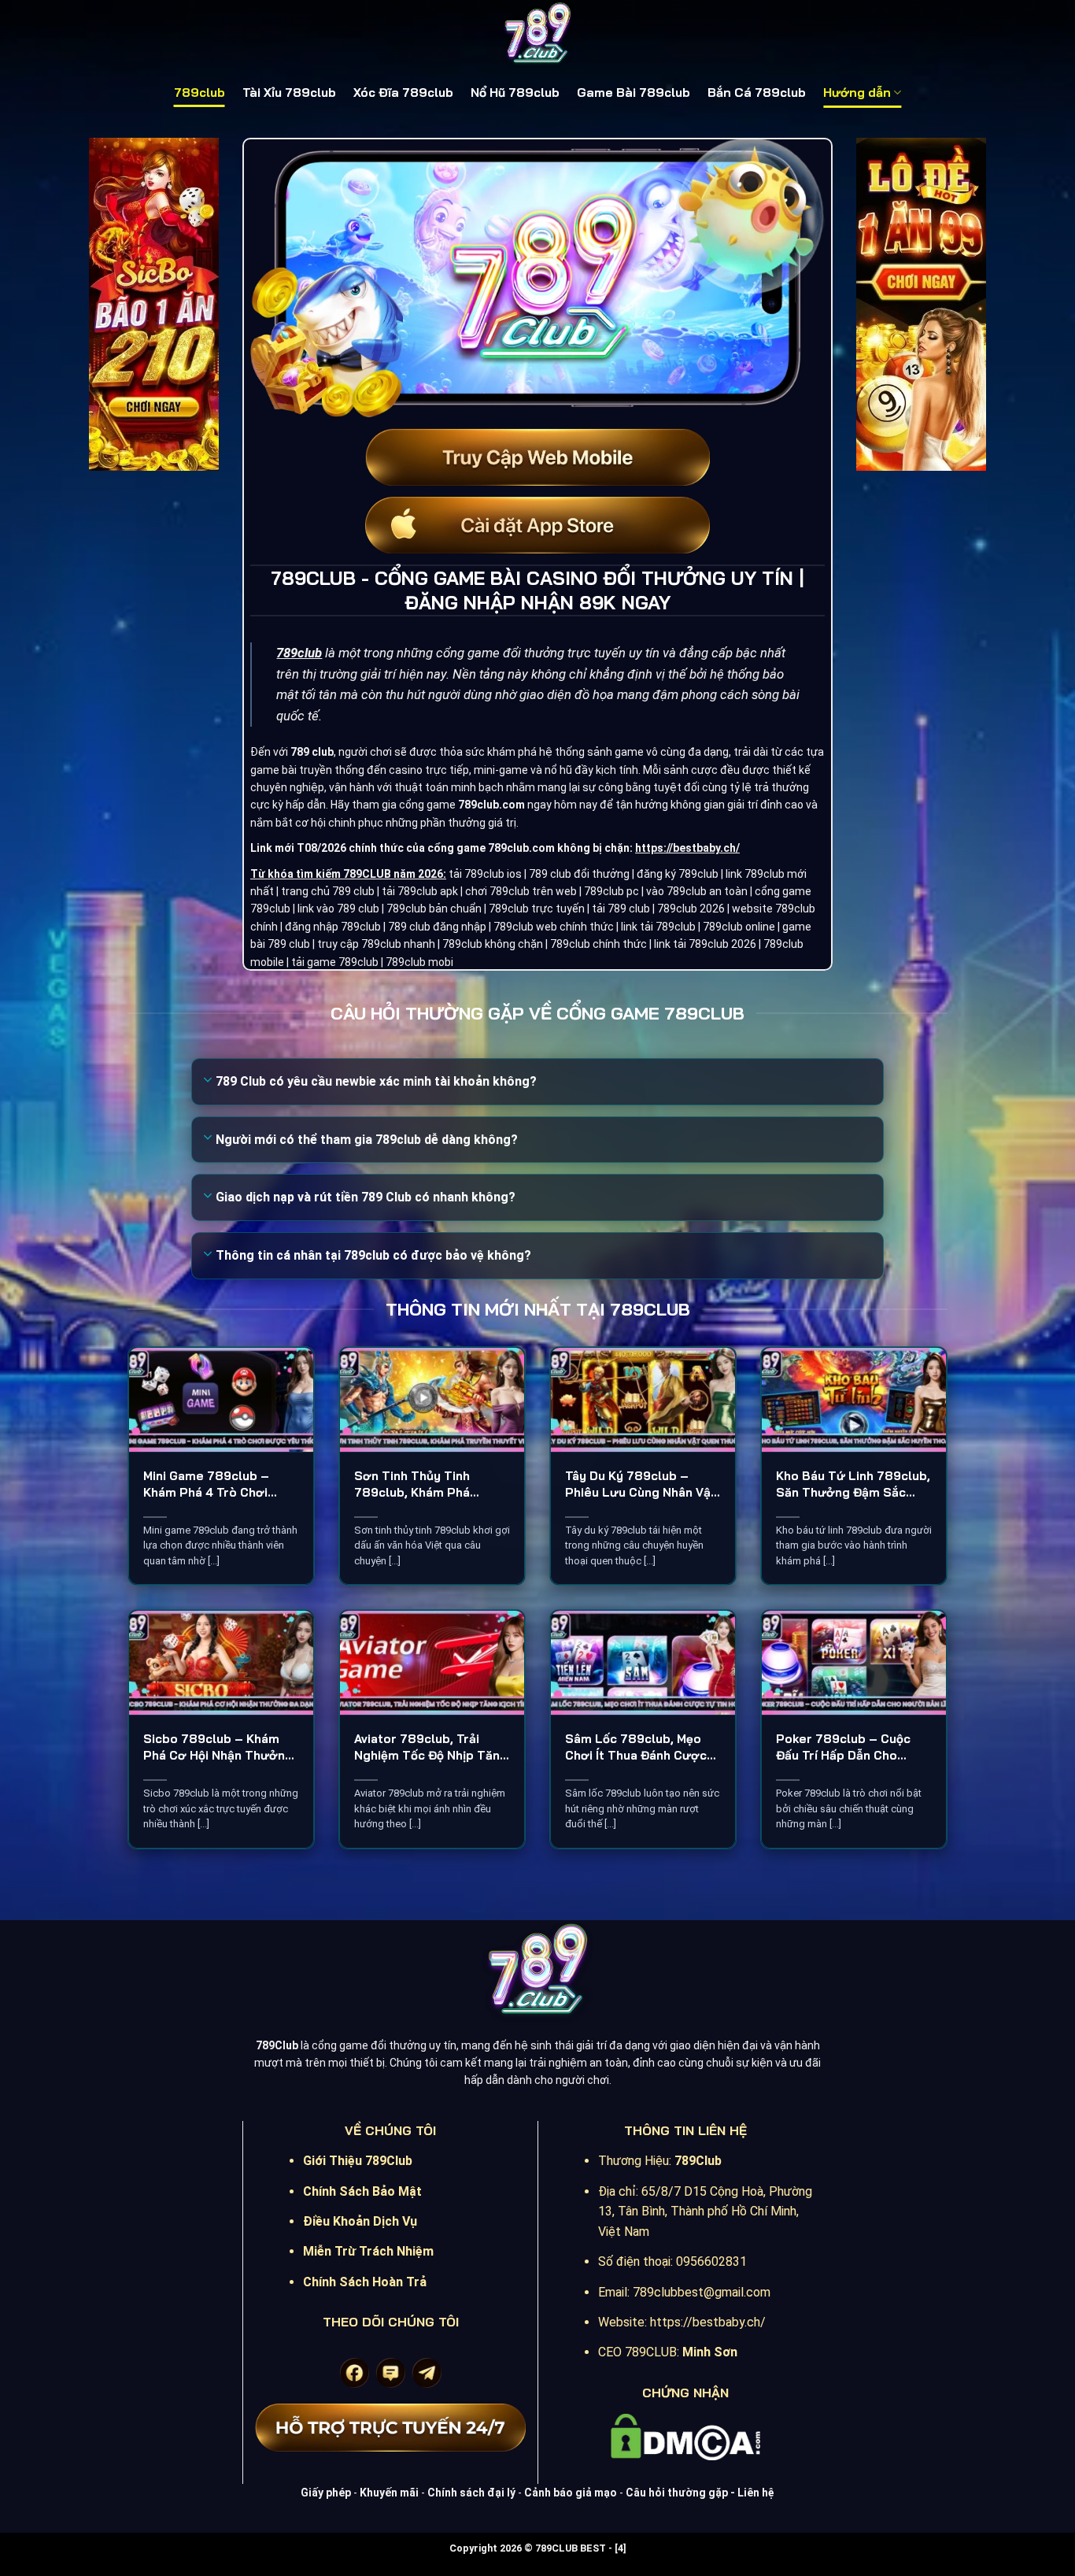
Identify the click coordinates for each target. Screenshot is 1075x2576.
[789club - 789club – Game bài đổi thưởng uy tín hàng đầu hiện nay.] (537, 35)
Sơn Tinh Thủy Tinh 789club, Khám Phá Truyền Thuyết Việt (412, 1484)
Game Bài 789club (634, 93)
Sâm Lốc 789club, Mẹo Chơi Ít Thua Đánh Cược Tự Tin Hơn (636, 1747)
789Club (698, 2161)
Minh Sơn (710, 2352)
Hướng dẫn (857, 93)
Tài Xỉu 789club (289, 93)
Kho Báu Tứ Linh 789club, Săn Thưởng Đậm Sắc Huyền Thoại (853, 1484)
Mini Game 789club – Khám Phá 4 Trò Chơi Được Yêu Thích (206, 1484)
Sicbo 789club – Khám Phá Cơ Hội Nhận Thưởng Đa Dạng (218, 1747)
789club (199, 93)
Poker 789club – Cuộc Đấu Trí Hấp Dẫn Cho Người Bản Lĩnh (843, 1747)
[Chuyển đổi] (208, 1081)
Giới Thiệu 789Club (358, 2161)
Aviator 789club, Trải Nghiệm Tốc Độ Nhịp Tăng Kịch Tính (431, 1747)
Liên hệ (756, 2493)
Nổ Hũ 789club (515, 93)
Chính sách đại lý (471, 2493)
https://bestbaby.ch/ (687, 848)
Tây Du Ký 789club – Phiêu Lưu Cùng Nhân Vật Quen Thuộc (641, 1484)
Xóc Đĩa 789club (403, 93)
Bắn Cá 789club (757, 93)
